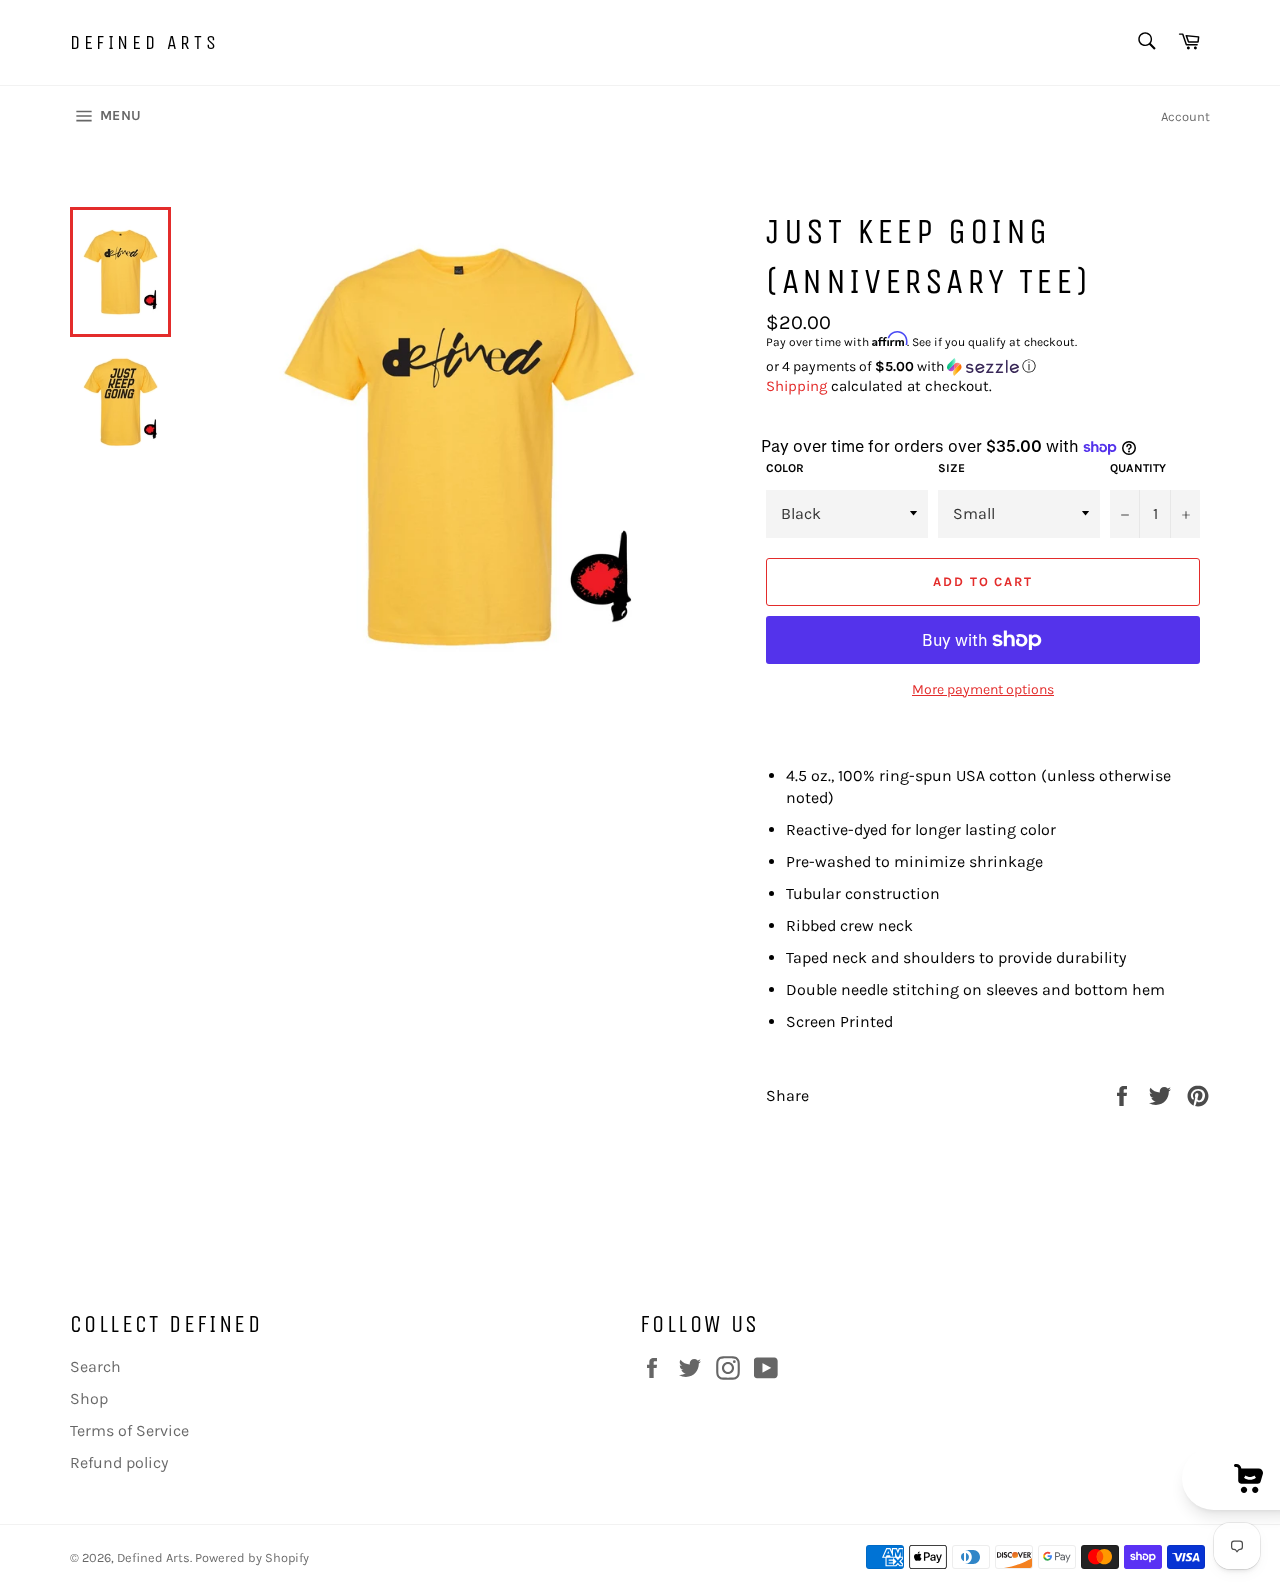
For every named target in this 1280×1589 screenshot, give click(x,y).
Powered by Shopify (252, 1557)
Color (785, 468)
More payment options (983, 689)
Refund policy (119, 1462)
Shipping (796, 386)
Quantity (1138, 468)
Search (95, 1366)
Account (1185, 116)
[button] (988, 367)
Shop (89, 1398)
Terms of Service (129, 1430)
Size (951, 468)
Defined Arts (144, 42)
